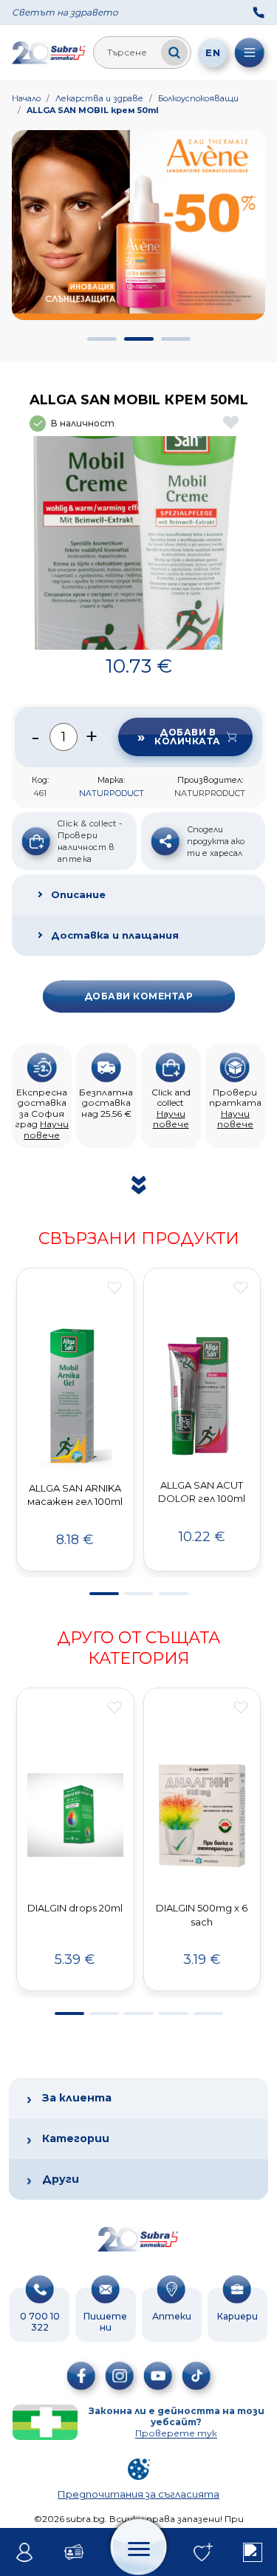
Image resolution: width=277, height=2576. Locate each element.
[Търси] (174, 52)
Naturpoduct (112, 793)
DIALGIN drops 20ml (75, 1908)
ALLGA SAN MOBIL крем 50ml (93, 110)
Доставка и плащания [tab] (115, 935)
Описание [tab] (78, 894)
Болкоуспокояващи (198, 98)
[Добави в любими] (114, 1288)
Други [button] (61, 2179)
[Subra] (49, 52)
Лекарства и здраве (99, 98)
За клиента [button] (77, 2098)
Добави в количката (187, 737)
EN (213, 52)
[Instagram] (120, 2376)
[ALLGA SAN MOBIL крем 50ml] (138, 543)
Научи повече (46, 1129)
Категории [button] (76, 2138)
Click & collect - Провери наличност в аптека (90, 841)
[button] (102, 339)
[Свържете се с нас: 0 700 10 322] (259, 13)
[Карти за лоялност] (74, 2552)
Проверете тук (176, 2433)
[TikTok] (196, 2376)
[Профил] (25, 2552)
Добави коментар (138, 996)
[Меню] (250, 52)
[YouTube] (158, 2376)
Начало (26, 98)
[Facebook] (81, 2376)
